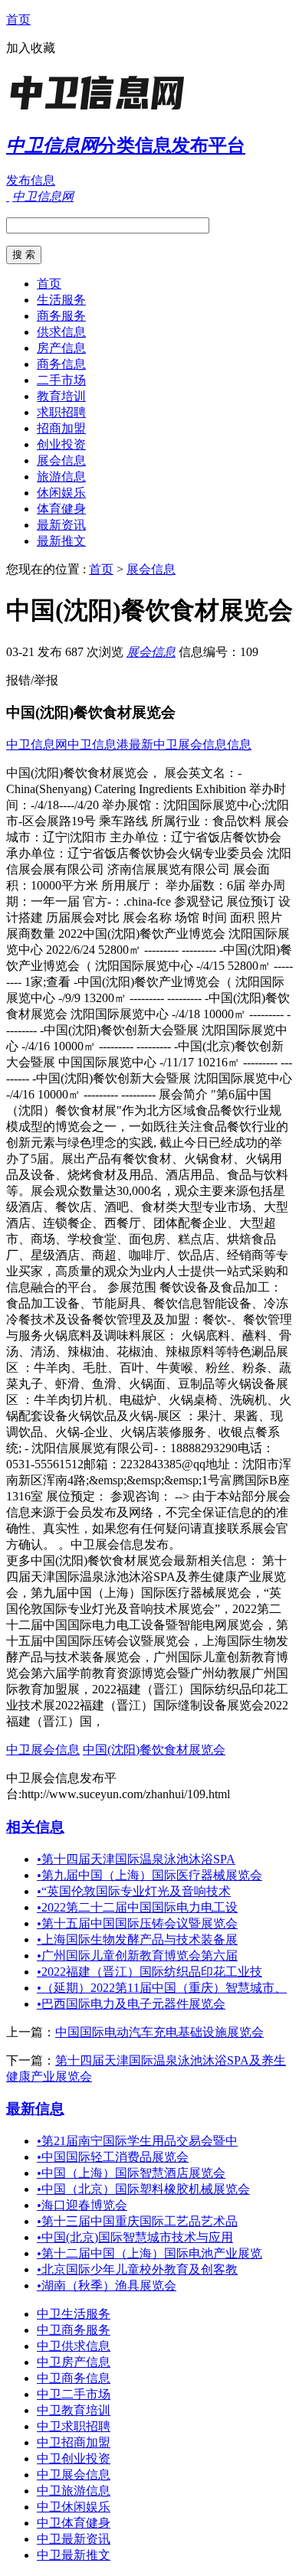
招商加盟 (61, 428)
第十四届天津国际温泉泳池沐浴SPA (136, 1859)
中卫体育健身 (74, 2523)
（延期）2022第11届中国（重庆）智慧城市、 (162, 1988)
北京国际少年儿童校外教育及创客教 (137, 2269)
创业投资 (61, 444)
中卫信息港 (98, 744)
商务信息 (61, 364)
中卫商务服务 (74, 2330)
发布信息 (31, 180)
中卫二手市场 (74, 2394)
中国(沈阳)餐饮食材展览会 (154, 1750)
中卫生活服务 (74, 2314)
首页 (18, 20)
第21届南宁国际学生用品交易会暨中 (137, 2141)
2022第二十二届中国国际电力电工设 (137, 1907)
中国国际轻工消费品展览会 (113, 2157)
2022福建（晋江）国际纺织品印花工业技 (149, 1972)
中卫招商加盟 (74, 2442)
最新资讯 (61, 525)
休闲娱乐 (61, 493)
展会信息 (61, 460)
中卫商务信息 (74, 2378)
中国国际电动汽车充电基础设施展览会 (159, 2032)
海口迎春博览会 (82, 2205)
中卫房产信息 (74, 2362)
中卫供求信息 (74, 2346)
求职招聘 (61, 412)
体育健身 (61, 509)
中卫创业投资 (74, 2458)
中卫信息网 (37, 744)
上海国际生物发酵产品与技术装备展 (137, 1939)
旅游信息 (61, 477)
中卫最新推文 (74, 2555)
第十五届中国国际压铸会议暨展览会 (137, 1923)
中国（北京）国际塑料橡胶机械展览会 (143, 2189)
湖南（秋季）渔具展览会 (107, 2285)
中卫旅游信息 (74, 2491)
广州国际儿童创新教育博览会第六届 (137, 1956)
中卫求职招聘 (74, 2426)
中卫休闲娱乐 (74, 2507)
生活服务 (61, 300)
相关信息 (35, 1827)
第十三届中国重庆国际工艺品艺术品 (137, 2221)
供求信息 (61, 332)
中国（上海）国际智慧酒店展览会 (131, 2173)
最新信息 (35, 2109)
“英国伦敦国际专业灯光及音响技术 (134, 1891)
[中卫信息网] (102, 111)
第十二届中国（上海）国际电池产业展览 (149, 2253)
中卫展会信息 (43, 1750)
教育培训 (61, 396)
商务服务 (61, 316)
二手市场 (61, 380)
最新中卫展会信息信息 (190, 744)
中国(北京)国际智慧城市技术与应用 (135, 2237)
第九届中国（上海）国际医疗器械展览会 (149, 1875)
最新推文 (61, 541)
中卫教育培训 (74, 2410)
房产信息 (61, 348)
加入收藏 (31, 48)
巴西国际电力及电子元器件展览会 (131, 2004)
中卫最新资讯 (74, 2539)
